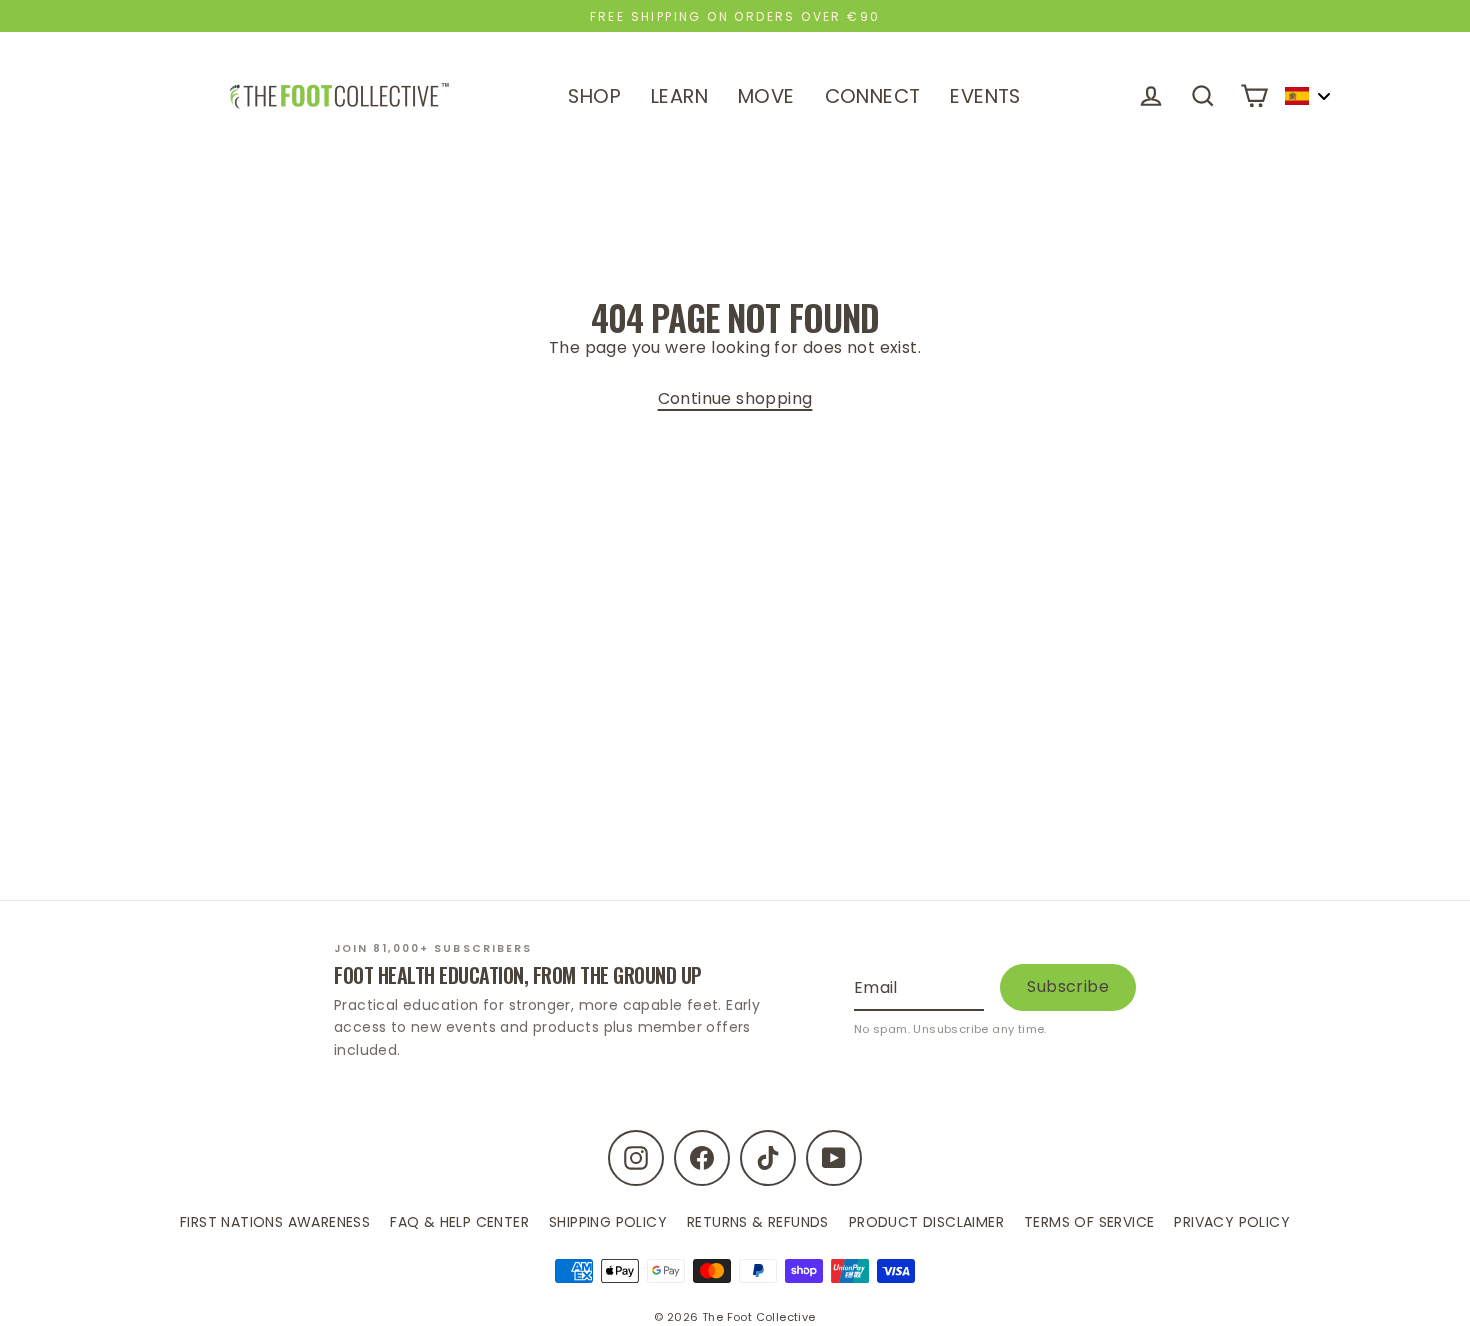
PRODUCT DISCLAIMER (926, 1222)
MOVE (766, 96)
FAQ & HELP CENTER (459, 1222)
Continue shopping (735, 398)
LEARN (679, 96)
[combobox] (1307, 96)
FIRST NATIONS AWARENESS (275, 1222)
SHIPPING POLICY (608, 1222)
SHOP (594, 96)
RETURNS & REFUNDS (758, 1222)
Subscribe (1068, 986)
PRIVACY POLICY (1232, 1222)
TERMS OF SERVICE (1089, 1222)
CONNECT (873, 96)
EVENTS (985, 96)
